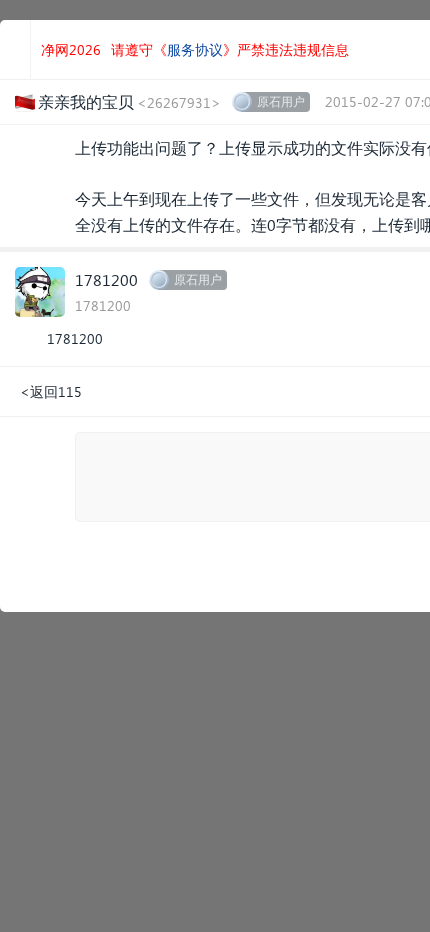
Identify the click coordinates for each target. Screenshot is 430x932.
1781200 (106, 279)
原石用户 (281, 101)
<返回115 (51, 391)
